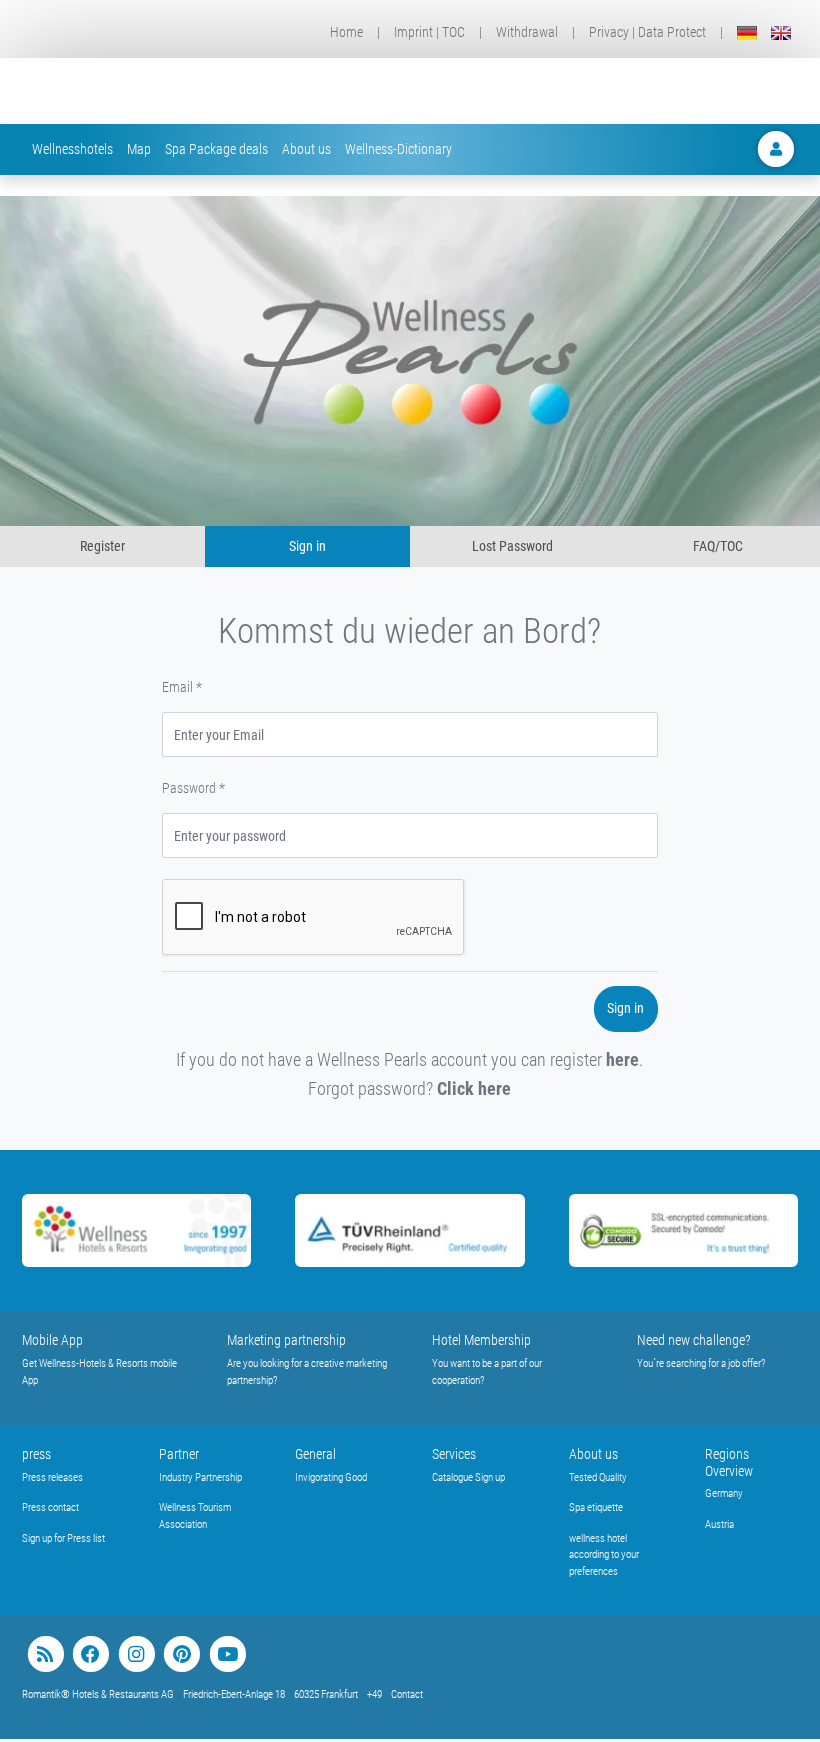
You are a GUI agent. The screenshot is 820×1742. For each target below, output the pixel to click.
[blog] (45, 1654)
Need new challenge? (694, 1340)
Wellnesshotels (72, 149)
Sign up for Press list (63, 1538)
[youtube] (227, 1654)
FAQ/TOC (718, 546)
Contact (407, 1694)
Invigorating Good (331, 1477)
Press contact (50, 1507)
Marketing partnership (286, 1340)
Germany (724, 1493)
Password (193, 788)
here (622, 1059)
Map (139, 149)
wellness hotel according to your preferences (604, 1555)
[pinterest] (181, 1654)
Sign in (307, 546)
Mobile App (52, 1340)
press (36, 1454)
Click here (474, 1088)
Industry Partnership (200, 1477)
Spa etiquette (596, 1507)
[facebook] (90, 1654)
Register (102, 546)
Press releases (52, 1477)
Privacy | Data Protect (647, 32)
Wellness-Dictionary (398, 149)
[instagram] (136, 1654)
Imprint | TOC (429, 32)
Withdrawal (527, 32)
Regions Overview (729, 1462)
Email (182, 687)
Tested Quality (598, 1477)
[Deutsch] (747, 32)
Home (346, 32)
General (315, 1454)
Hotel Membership (481, 1340)
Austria (719, 1524)
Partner (179, 1454)
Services (454, 1454)
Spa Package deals (216, 149)
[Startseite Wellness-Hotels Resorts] (160, 91)
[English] (781, 32)
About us (306, 149)
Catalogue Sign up (468, 1477)
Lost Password (512, 546)
